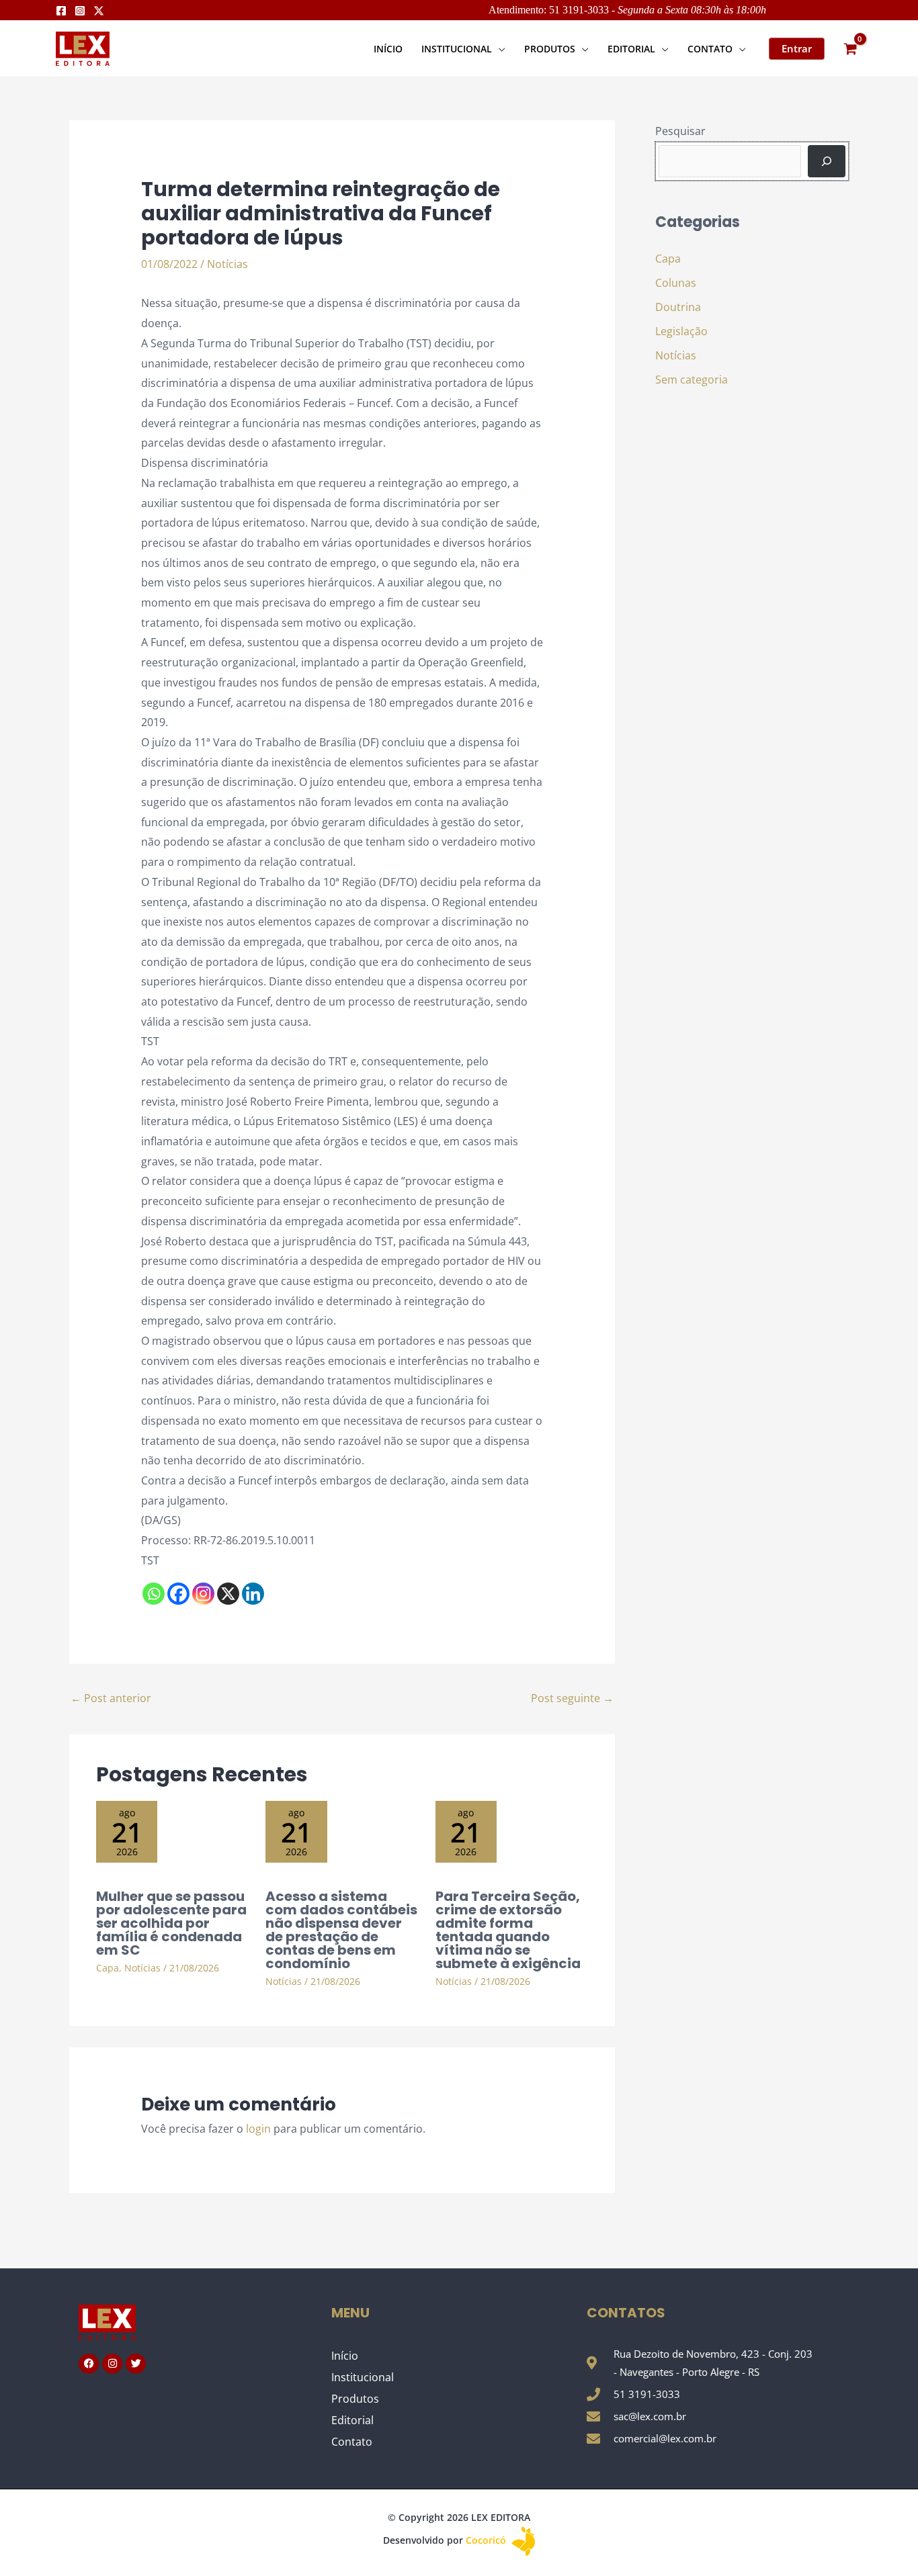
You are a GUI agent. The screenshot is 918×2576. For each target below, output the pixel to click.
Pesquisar (680, 131)
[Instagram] (80, 11)
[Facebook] (61, 11)
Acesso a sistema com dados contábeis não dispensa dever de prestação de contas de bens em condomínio (341, 1930)
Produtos (355, 2399)
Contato (352, 2442)
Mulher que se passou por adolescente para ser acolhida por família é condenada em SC (171, 1923)
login (258, 2129)
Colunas (676, 283)
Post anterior (111, 1698)
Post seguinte (572, 1698)
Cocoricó (487, 2540)
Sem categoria (692, 380)
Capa (108, 1968)
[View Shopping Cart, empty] (850, 49)
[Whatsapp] (154, 1594)
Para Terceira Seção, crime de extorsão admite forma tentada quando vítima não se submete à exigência (508, 1930)
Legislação (681, 331)
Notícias (227, 264)
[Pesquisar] (827, 161)
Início (345, 2356)
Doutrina (678, 307)
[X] (228, 1594)
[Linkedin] (253, 1594)
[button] (499, 49)
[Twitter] (99, 11)
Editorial (352, 2420)
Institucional (363, 2377)
